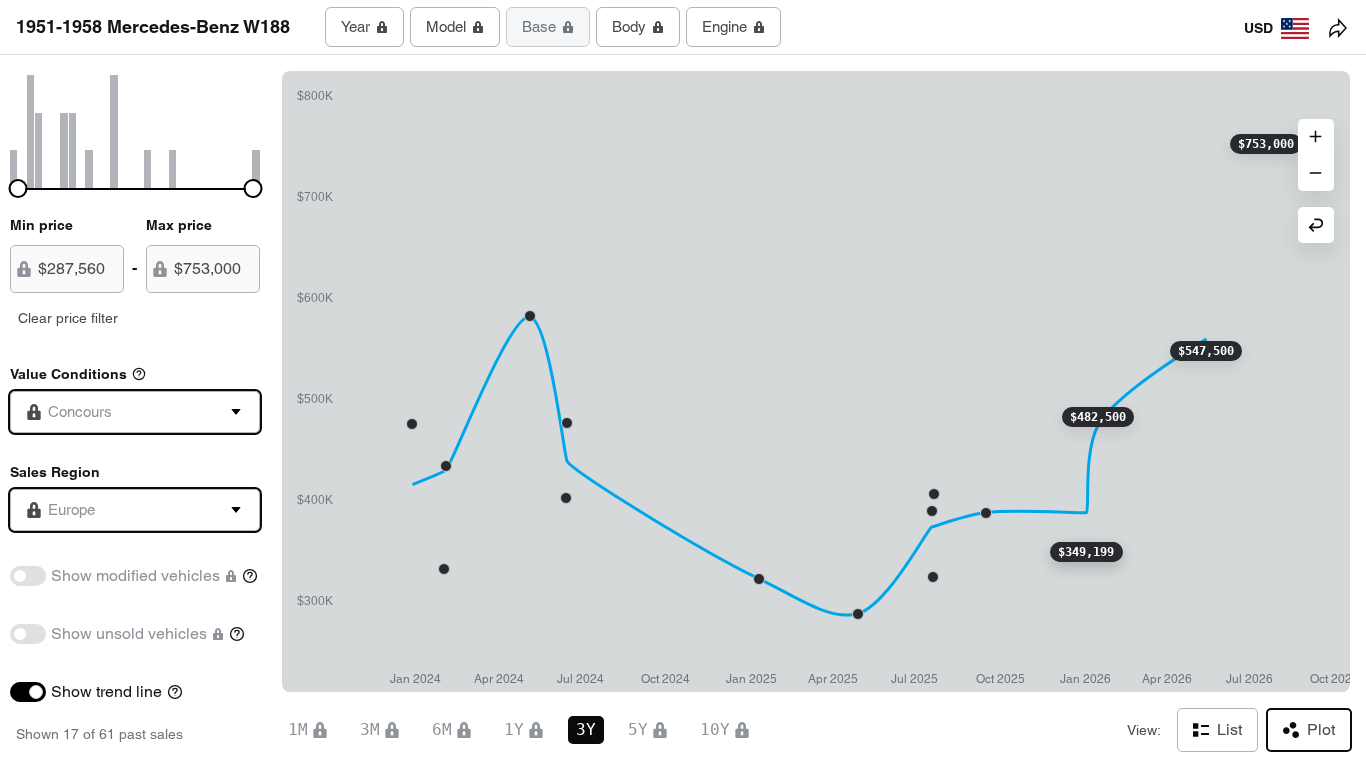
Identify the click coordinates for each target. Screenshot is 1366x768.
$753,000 (1266, 144)
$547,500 (1206, 351)
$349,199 (1086, 552)
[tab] (364, 27)
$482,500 (1098, 417)
